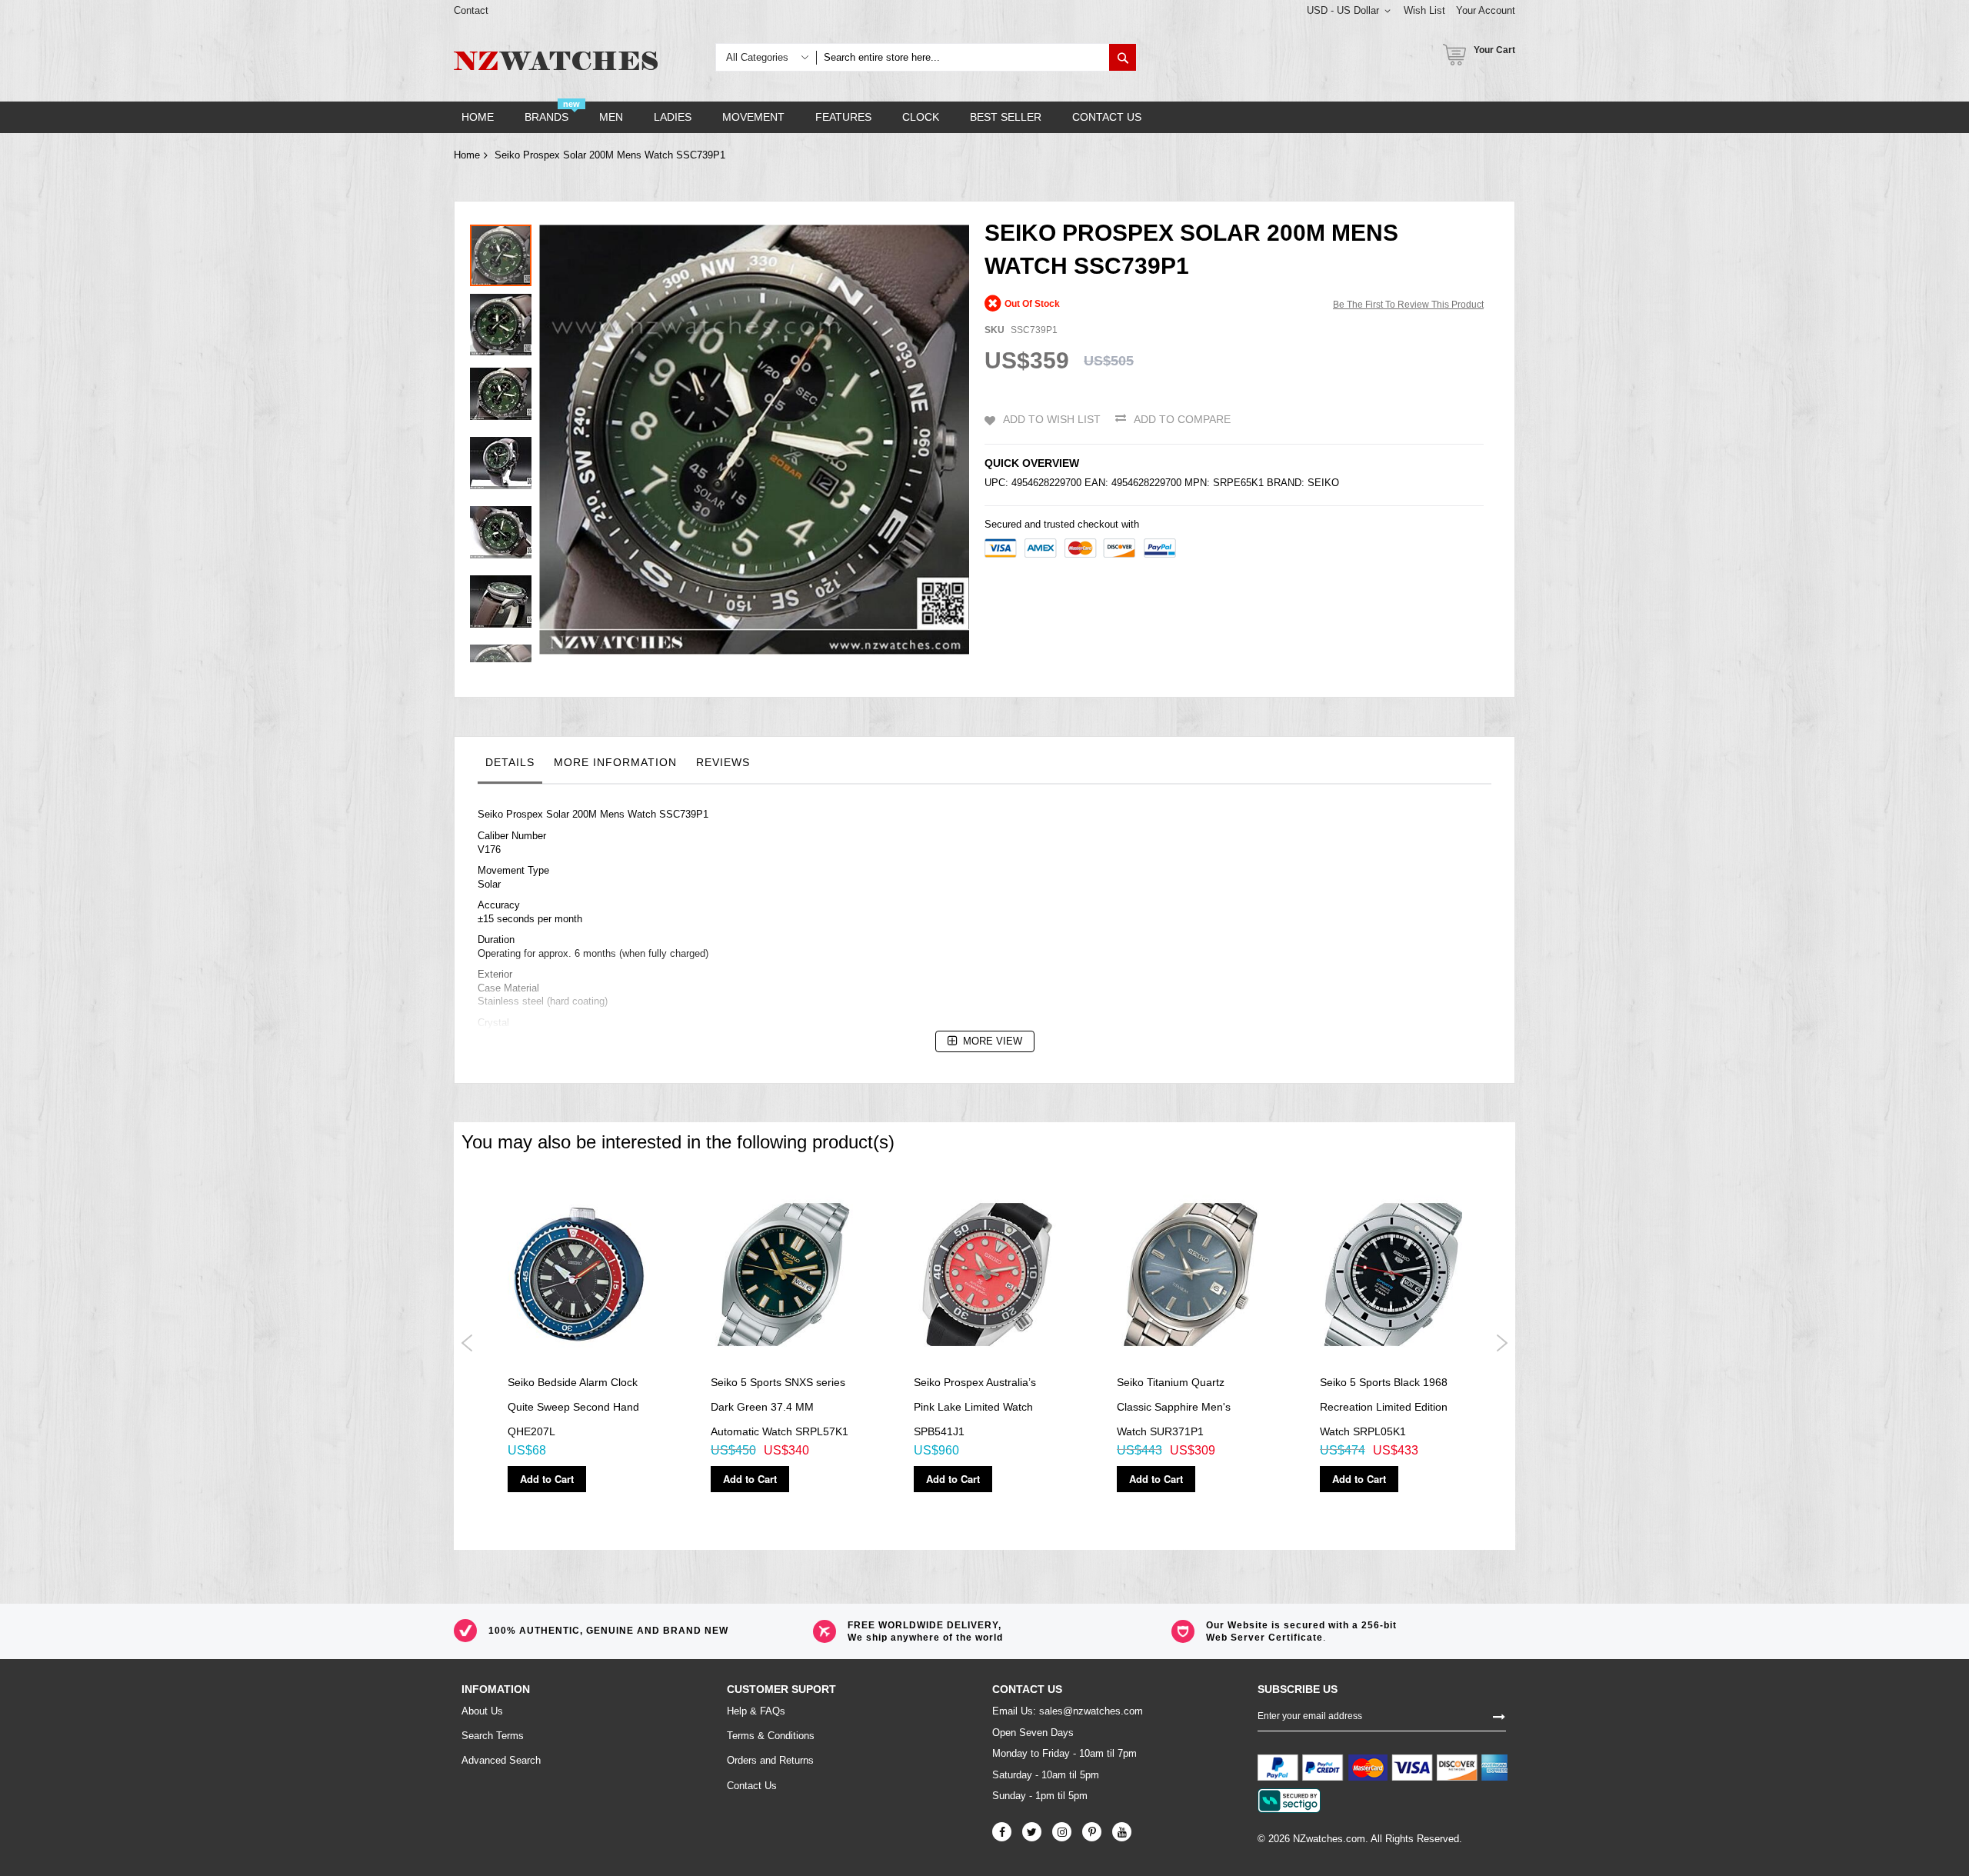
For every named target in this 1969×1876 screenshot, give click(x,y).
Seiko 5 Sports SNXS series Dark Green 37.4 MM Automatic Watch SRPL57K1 (780, 1407)
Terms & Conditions (771, 1736)
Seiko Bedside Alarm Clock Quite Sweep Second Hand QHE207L (573, 1407)
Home (467, 155)
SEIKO (1323, 483)
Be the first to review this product (1408, 305)
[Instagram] (1062, 1832)
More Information (615, 762)
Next (1502, 1343)
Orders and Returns (770, 1760)
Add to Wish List (1052, 419)
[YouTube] (1122, 1832)
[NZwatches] (556, 61)
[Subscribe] (1499, 1715)
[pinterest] (1092, 1832)
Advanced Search (501, 1760)
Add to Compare (1182, 419)
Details (510, 762)
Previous (467, 1343)
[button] (505, 321)
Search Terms (493, 1736)
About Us (482, 1711)
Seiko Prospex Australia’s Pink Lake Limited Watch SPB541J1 (975, 1407)
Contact (471, 10)
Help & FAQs (756, 1711)
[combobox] (963, 57)
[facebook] (1002, 1832)
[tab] (510, 766)
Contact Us (752, 1786)
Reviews (723, 762)
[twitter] (1032, 1832)
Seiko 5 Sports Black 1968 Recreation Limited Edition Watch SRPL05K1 (1384, 1407)
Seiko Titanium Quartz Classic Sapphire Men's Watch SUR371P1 (1174, 1407)
